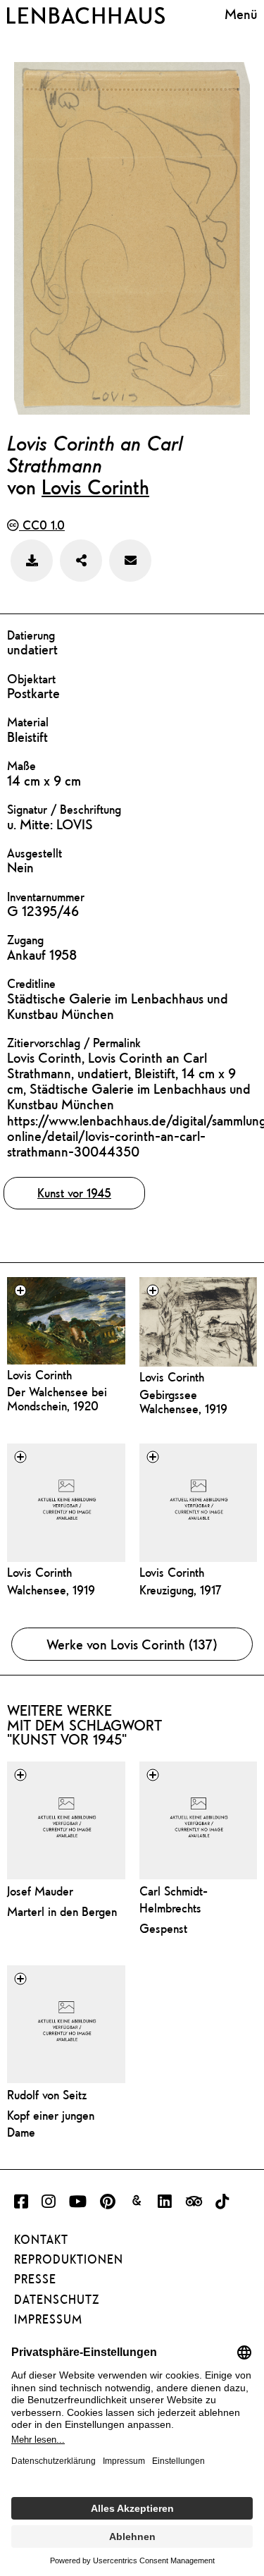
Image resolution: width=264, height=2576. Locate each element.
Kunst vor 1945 (74, 1193)
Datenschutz (57, 2300)
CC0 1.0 (42, 525)
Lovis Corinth (95, 487)
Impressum (48, 2319)
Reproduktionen (69, 2259)
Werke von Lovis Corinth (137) (132, 1644)
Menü (241, 14)
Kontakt (41, 2240)
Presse (35, 2279)
